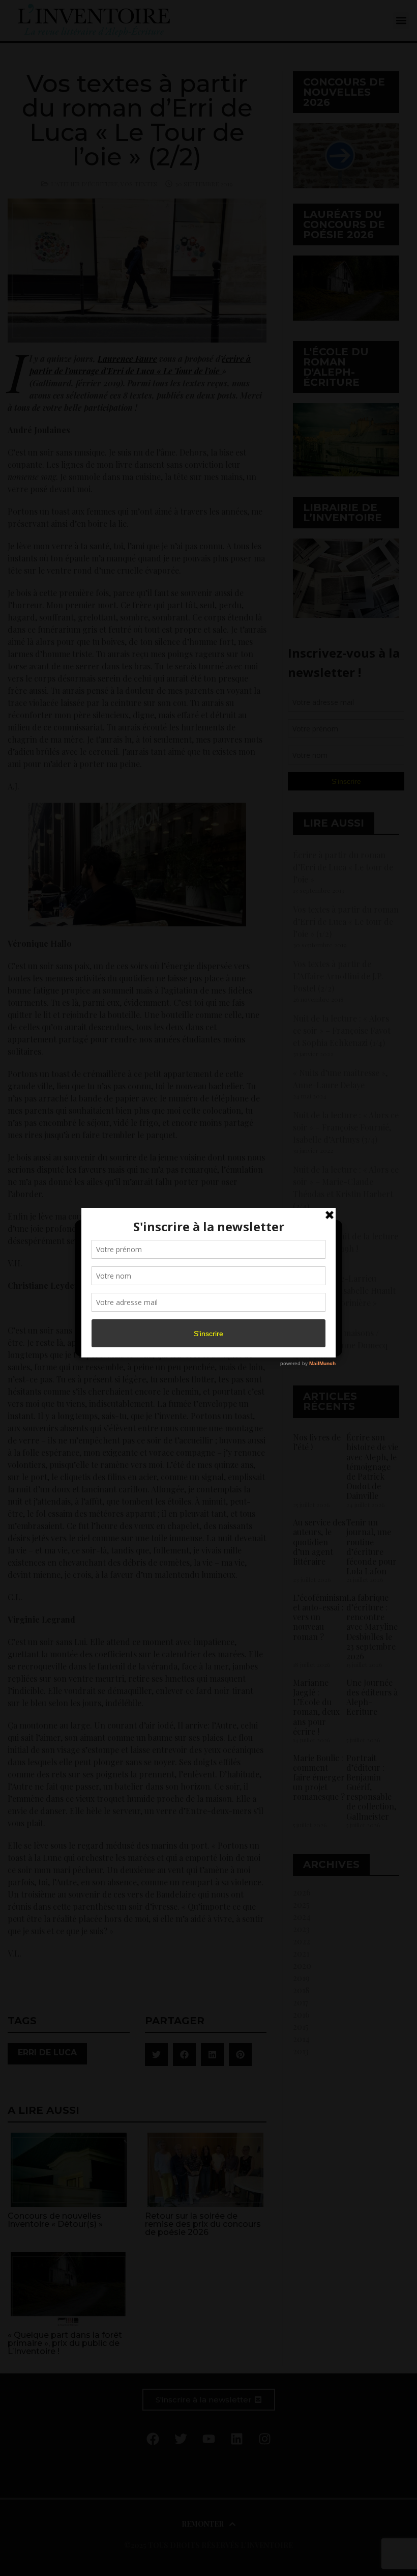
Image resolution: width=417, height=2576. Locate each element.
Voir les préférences (291, 1319)
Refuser (207, 1319)
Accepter (124, 1319)
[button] (326, 1234)
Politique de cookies (203, 1343)
